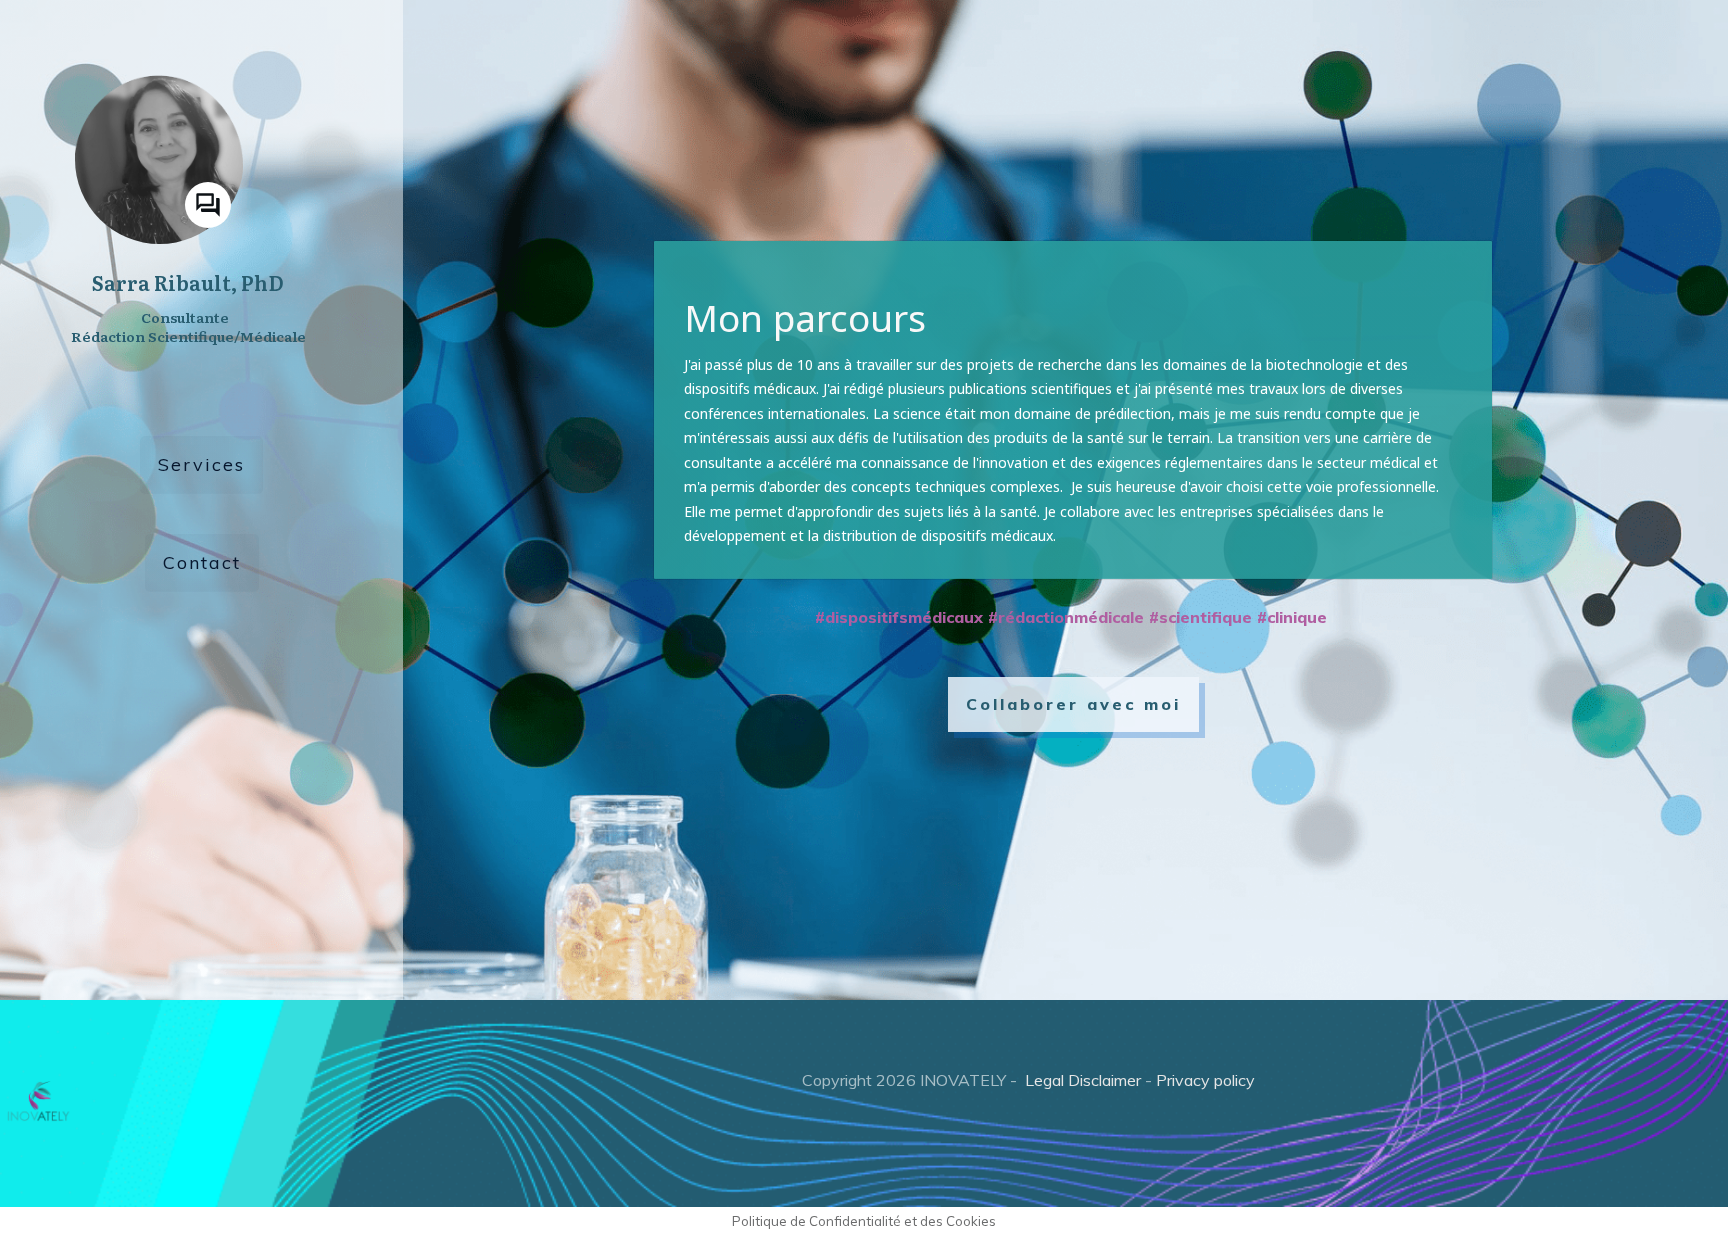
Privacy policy (1205, 1080)
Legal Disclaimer (1083, 1080)
